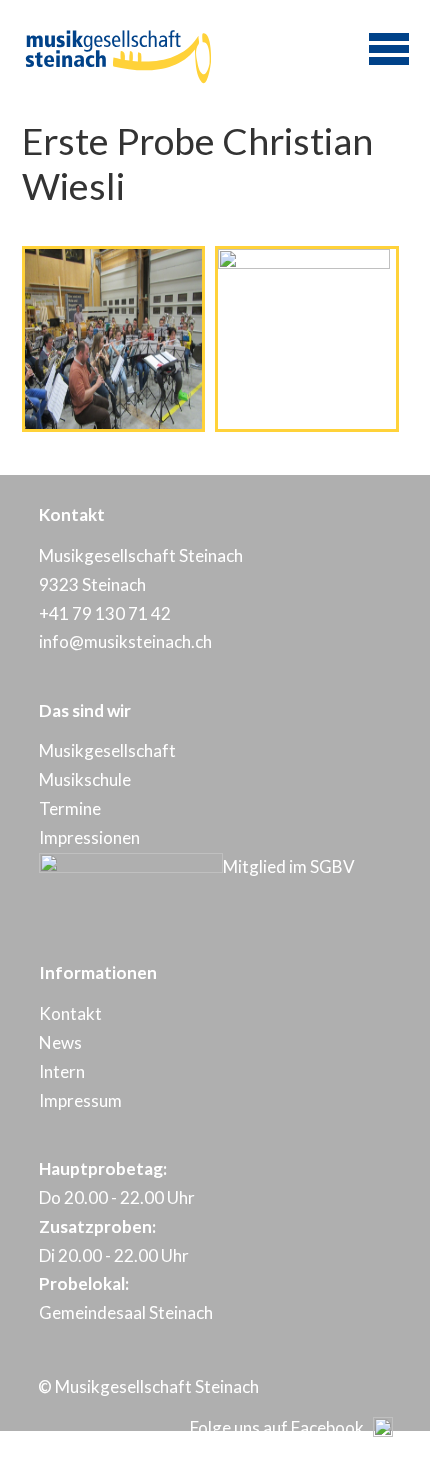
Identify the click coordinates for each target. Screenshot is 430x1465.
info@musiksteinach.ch (125, 641)
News (60, 1042)
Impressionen (89, 837)
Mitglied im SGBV (289, 866)
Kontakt (70, 1013)
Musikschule (85, 779)
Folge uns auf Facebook (281, 1427)
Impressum (80, 1100)
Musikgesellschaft (107, 750)
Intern (62, 1071)
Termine (70, 808)
